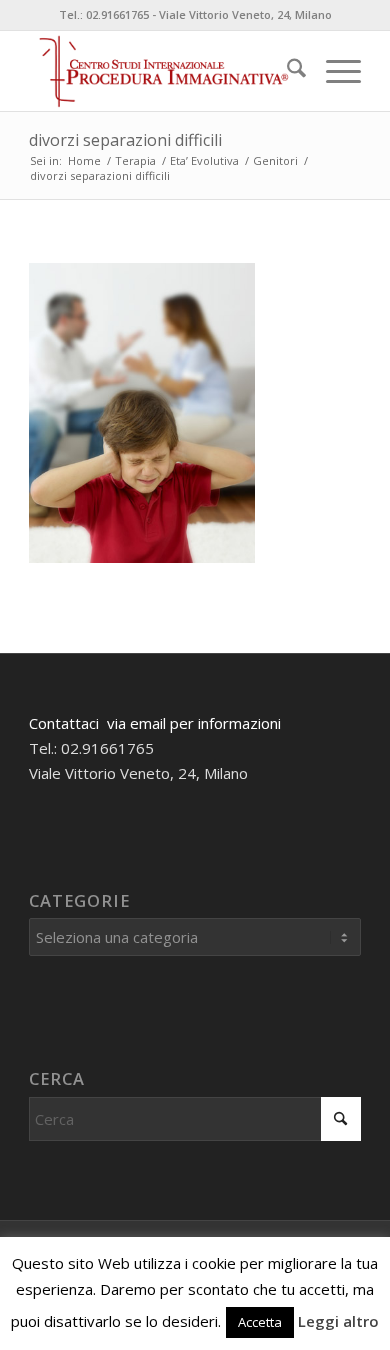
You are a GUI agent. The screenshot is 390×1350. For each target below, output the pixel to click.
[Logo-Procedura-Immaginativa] (161, 71)
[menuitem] (286, 71)
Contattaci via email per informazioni (155, 723)
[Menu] (333, 71)
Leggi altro (338, 1321)
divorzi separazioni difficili (125, 140)
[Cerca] (286, 71)
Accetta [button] (260, 1322)
